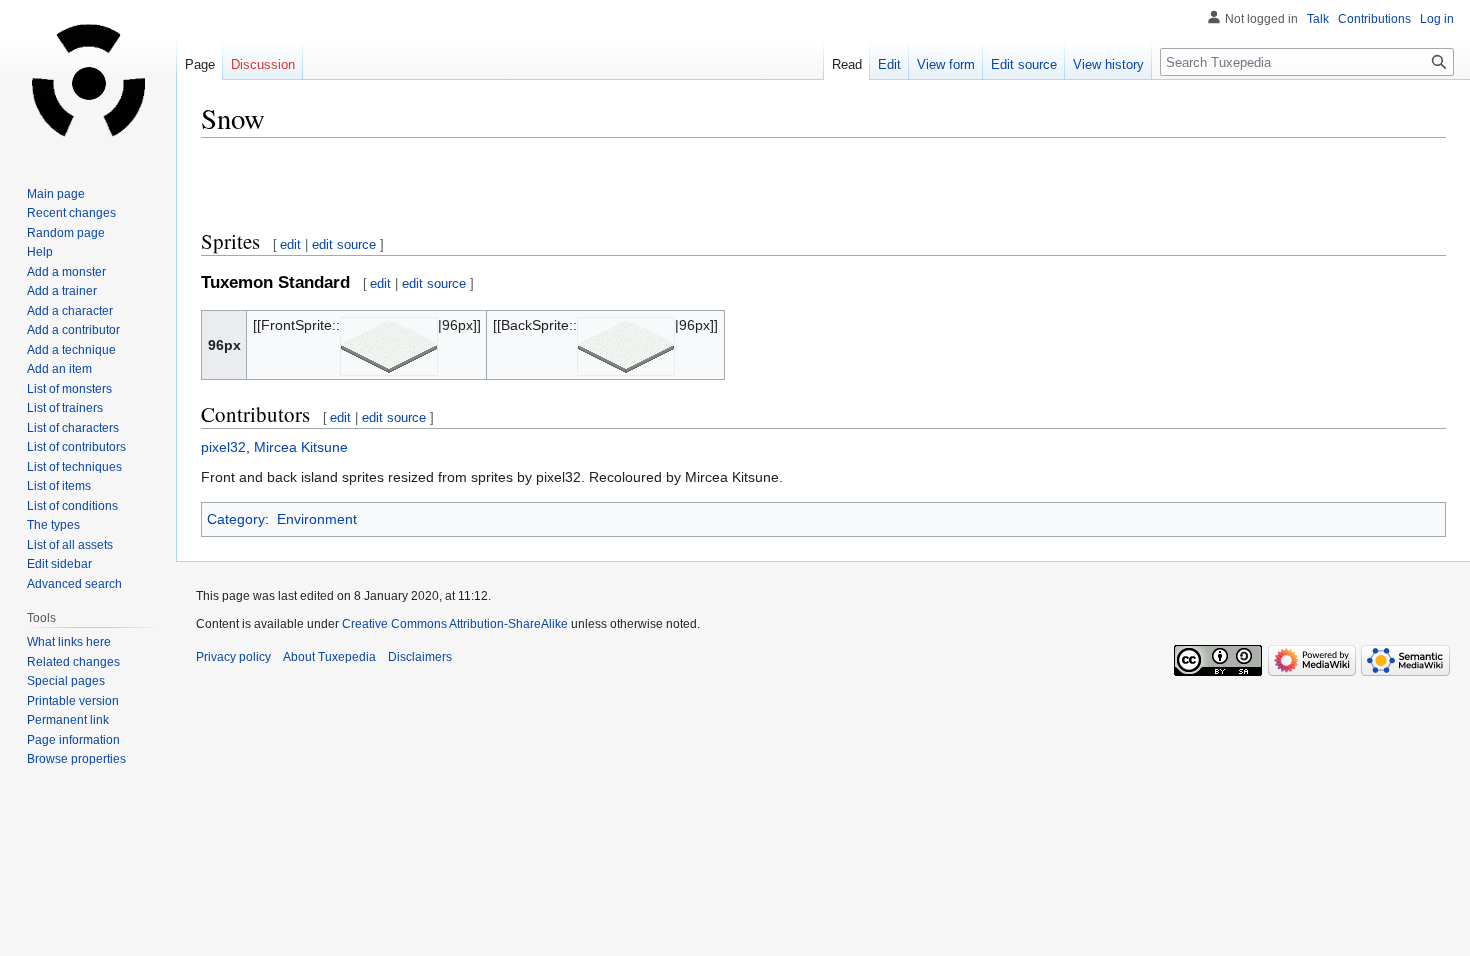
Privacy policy (233, 657)
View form (946, 64)
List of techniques (74, 467)
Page (200, 64)
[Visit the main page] (88, 80)
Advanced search (74, 584)
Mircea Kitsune (301, 447)
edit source (344, 244)
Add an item (59, 369)
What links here (69, 642)
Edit (889, 64)
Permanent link (68, 720)
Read (847, 64)
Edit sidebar (59, 564)
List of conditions (72, 506)
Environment (317, 519)
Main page (56, 194)
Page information (73, 740)
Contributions (1374, 19)
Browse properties (76, 759)
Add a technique (71, 350)
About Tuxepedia (329, 657)
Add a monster (66, 272)
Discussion (263, 64)
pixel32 (223, 447)
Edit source (1024, 64)
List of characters (73, 428)
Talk (1318, 19)
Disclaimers (420, 657)
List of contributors (76, 447)
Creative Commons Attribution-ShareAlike (455, 624)
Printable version (73, 701)
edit (290, 244)
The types (53, 525)
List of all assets (70, 545)
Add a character (70, 311)
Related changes (73, 662)
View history (1108, 64)
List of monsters (69, 389)
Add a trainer (62, 291)
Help (40, 252)
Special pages (66, 681)
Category (236, 519)
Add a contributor (73, 330)
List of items (59, 486)
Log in (1437, 19)
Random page (66, 233)
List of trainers (65, 408)
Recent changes (71, 213)
